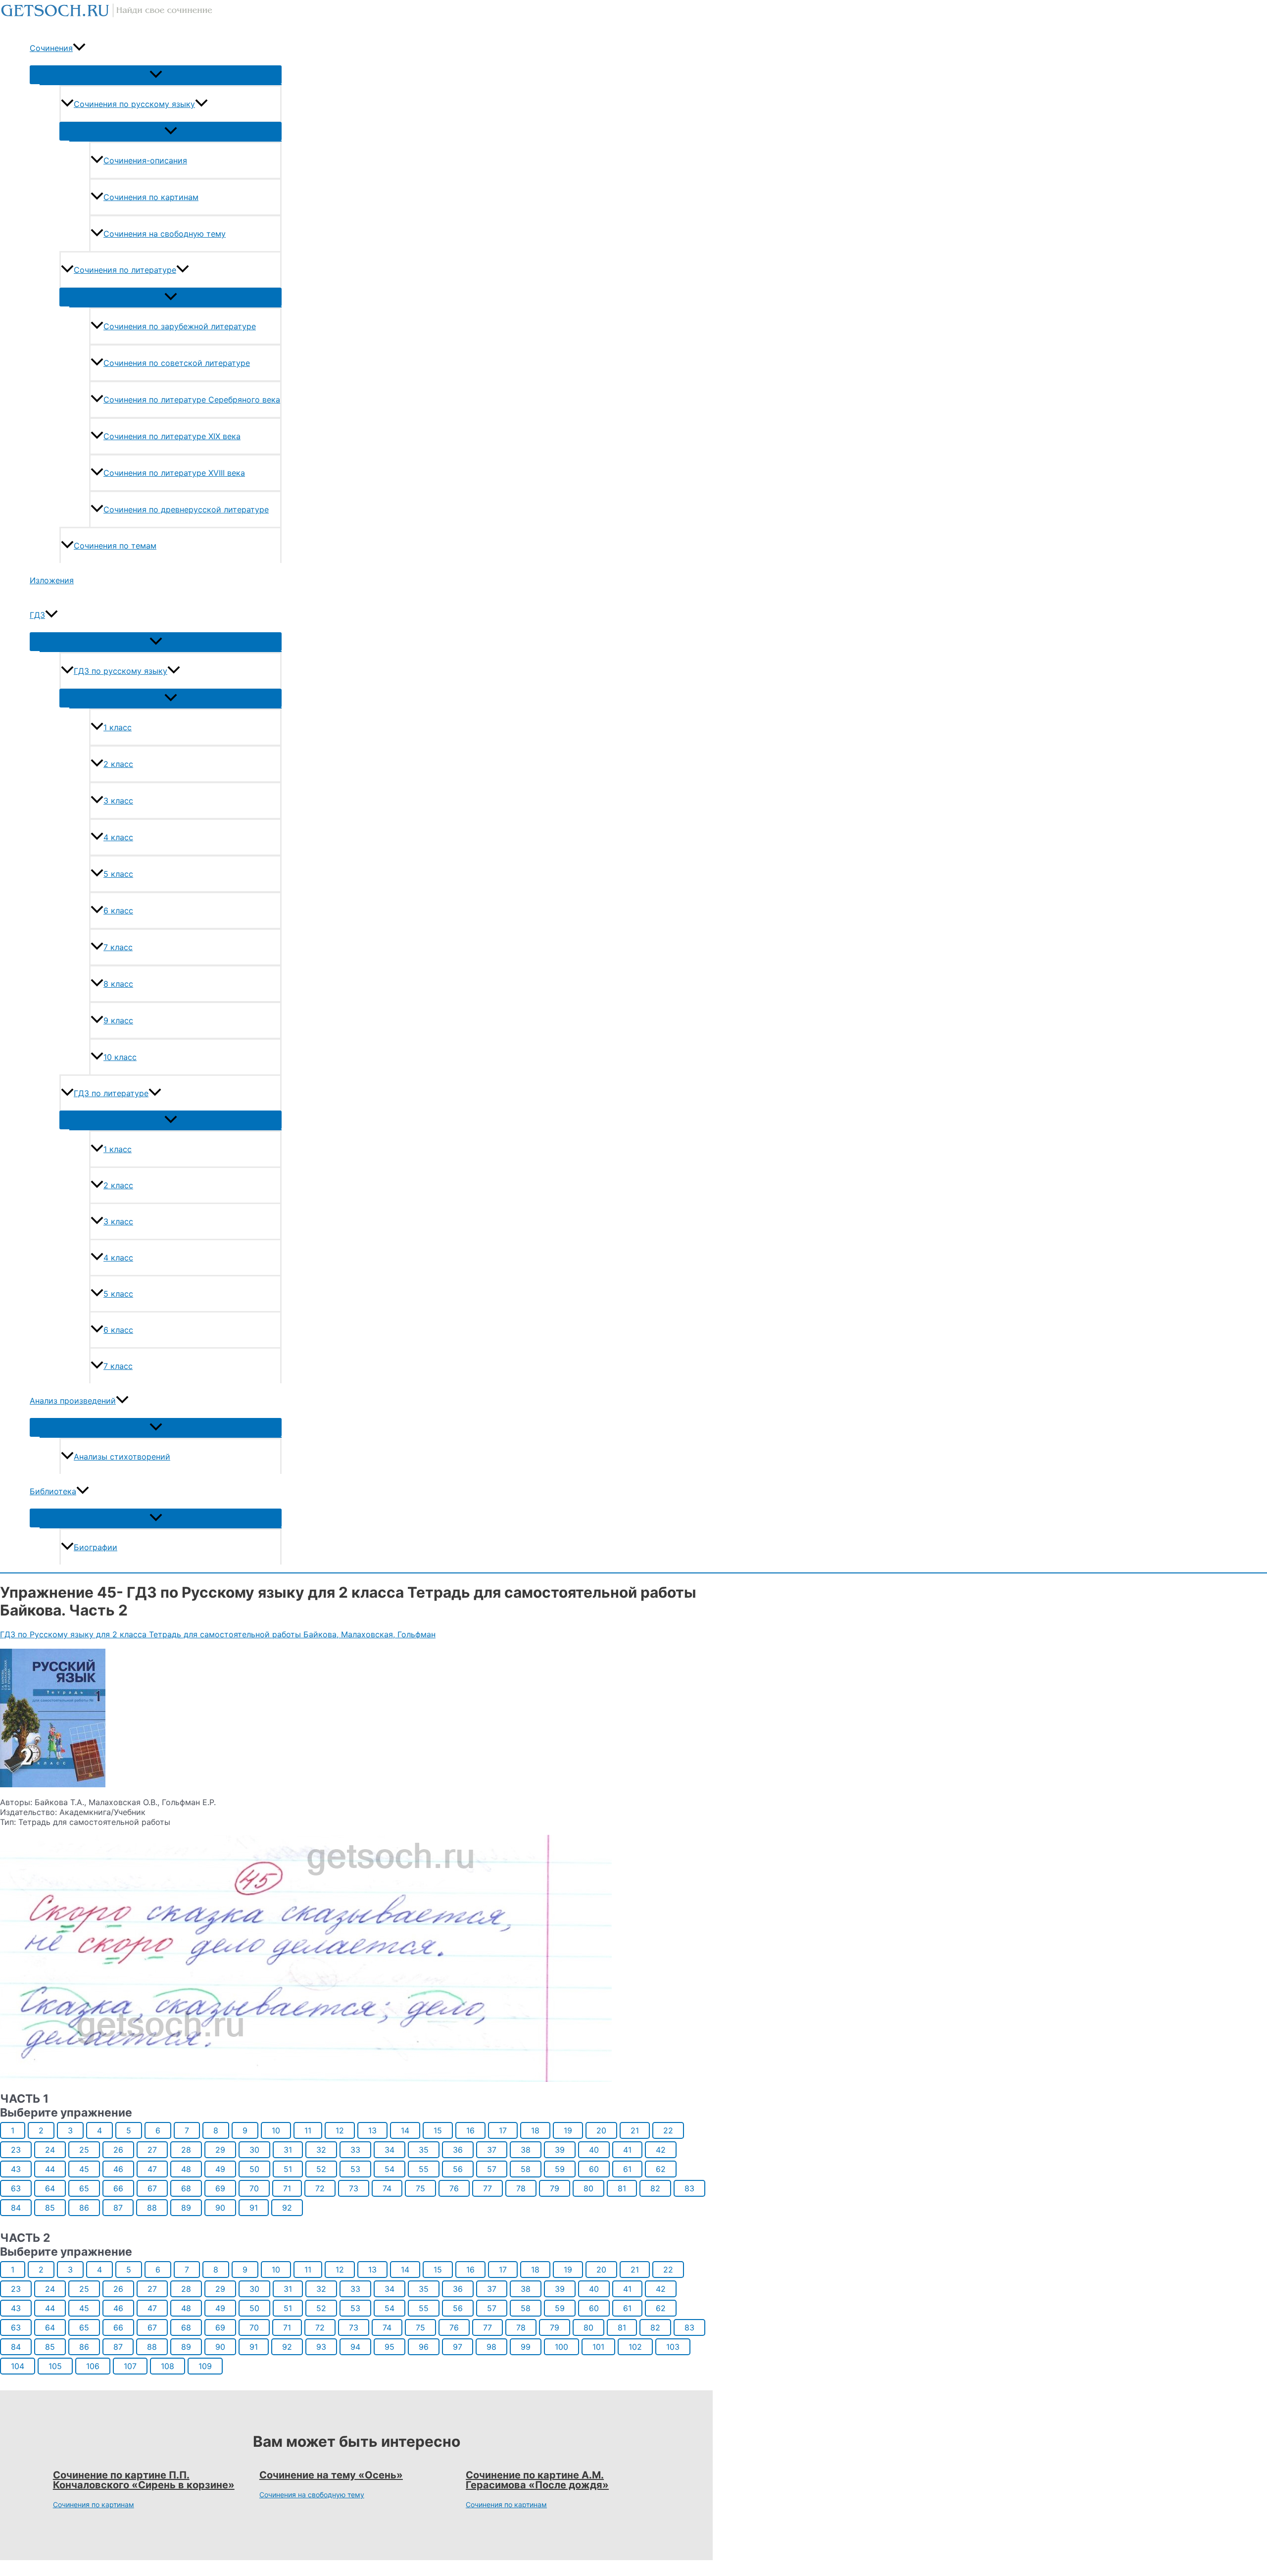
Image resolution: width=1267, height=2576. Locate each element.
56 (458, 2169)
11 (308, 2130)
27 (152, 2150)
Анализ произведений (73, 1401)
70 (254, 2188)
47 (152, 2169)
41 (627, 2150)
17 (503, 2130)
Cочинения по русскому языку (134, 104)
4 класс (118, 837)
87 (118, 2208)
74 (387, 2188)
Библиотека (53, 1491)
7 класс (118, 947)
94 (355, 2347)
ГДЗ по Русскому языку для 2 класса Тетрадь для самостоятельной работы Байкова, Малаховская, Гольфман (218, 1634)
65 (84, 2188)
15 (438, 2130)
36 (458, 2150)
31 (288, 2150)
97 (458, 2347)
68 (186, 2188)
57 (492, 2169)
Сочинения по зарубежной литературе (180, 326)
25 (84, 2150)
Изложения (52, 580)
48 (186, 2169)
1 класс (118, 727)
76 (454, 2188)
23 (16, 2150)
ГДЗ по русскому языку (121, 671)
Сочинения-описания (145, 160)
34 (390, 2150)
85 (50, 2208)
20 (601, 2130)
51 (288, 2169)
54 (390, 2169)
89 (186, 2208)
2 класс (118, 764)
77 (487, 2188)
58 (526, 2169)
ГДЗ (37, 615)
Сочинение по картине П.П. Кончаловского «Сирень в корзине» (144, 2480)
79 (555, 2188)
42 (661, 2150)
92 (287, 2208)
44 (50, 2169)
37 (492, 2150)
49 (220, 2169)
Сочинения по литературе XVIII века (174, 473)
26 (118, 2150)
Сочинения (51, 48)
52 (321, 2169)
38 (526, 2150)
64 (50, 2188)
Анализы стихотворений (122, 1457)
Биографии (96, 1547)
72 (320, 2188)
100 (561, 2347)
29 (220, 2150)
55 (424, 2169)
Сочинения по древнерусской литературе (186, 509)
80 (588, 2188)
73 (354, 2188)
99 (526, 2347)
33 (355, 2150)
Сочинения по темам (115, 546)
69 (220, 2188)
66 (118, 2188)
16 (470, 2130)
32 (321, 2150)
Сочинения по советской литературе (177, 363)
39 (560, 2150)
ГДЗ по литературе (111, 1093)
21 (635, 2130)
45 (84, 2169)
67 (152, 2188)
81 (622, 2188)
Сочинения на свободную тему (165, 234)
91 (254, 2208)
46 (118, 2169)
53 (355, 2169)
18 (535, 2130)
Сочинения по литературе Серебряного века (192, 400)
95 (390, 2347)
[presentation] (79, 48)
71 (287, 2188)
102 (635, 2347)
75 (420, 2188)
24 (50, 2150)
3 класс (118, 801)
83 (689, 2188)
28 (186, 2150)
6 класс (118, 910)
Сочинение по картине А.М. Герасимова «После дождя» (537, 2480)
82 (655, 2188)
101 (598, 2347)
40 (594, 2150)
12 (340, 2130)
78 (521, 2188)
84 (16, 2208)
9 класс (118, 1020)
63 (16, 2188)
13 (372, 2130)
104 (18, 2366)
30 (254, 2150)
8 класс (118, 984)
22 (668, 2130)
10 (276, 2130)
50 (254, 2169)
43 (16, 2169)
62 (661, 2169)
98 (491, 2347)
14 (405, 2130)
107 (130, 2366)
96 (424, 2347)
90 (220, 2208)
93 (321, 2347)
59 (560, 2169)
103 (673, 2347)
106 (93, 2366)
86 (84, 2208)
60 (594, 2169)
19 (568, 2130)
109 (205, 2366)
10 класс (120, 1057)
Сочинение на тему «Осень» (331, 2475)
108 (168, 2366)
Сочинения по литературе (125, 270)
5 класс (118, 874)
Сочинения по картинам (151, 197)
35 (424, 2150)
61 (627, 2169)
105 (55, 2366)
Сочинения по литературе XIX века (172, 436)
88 (152, 2208)
